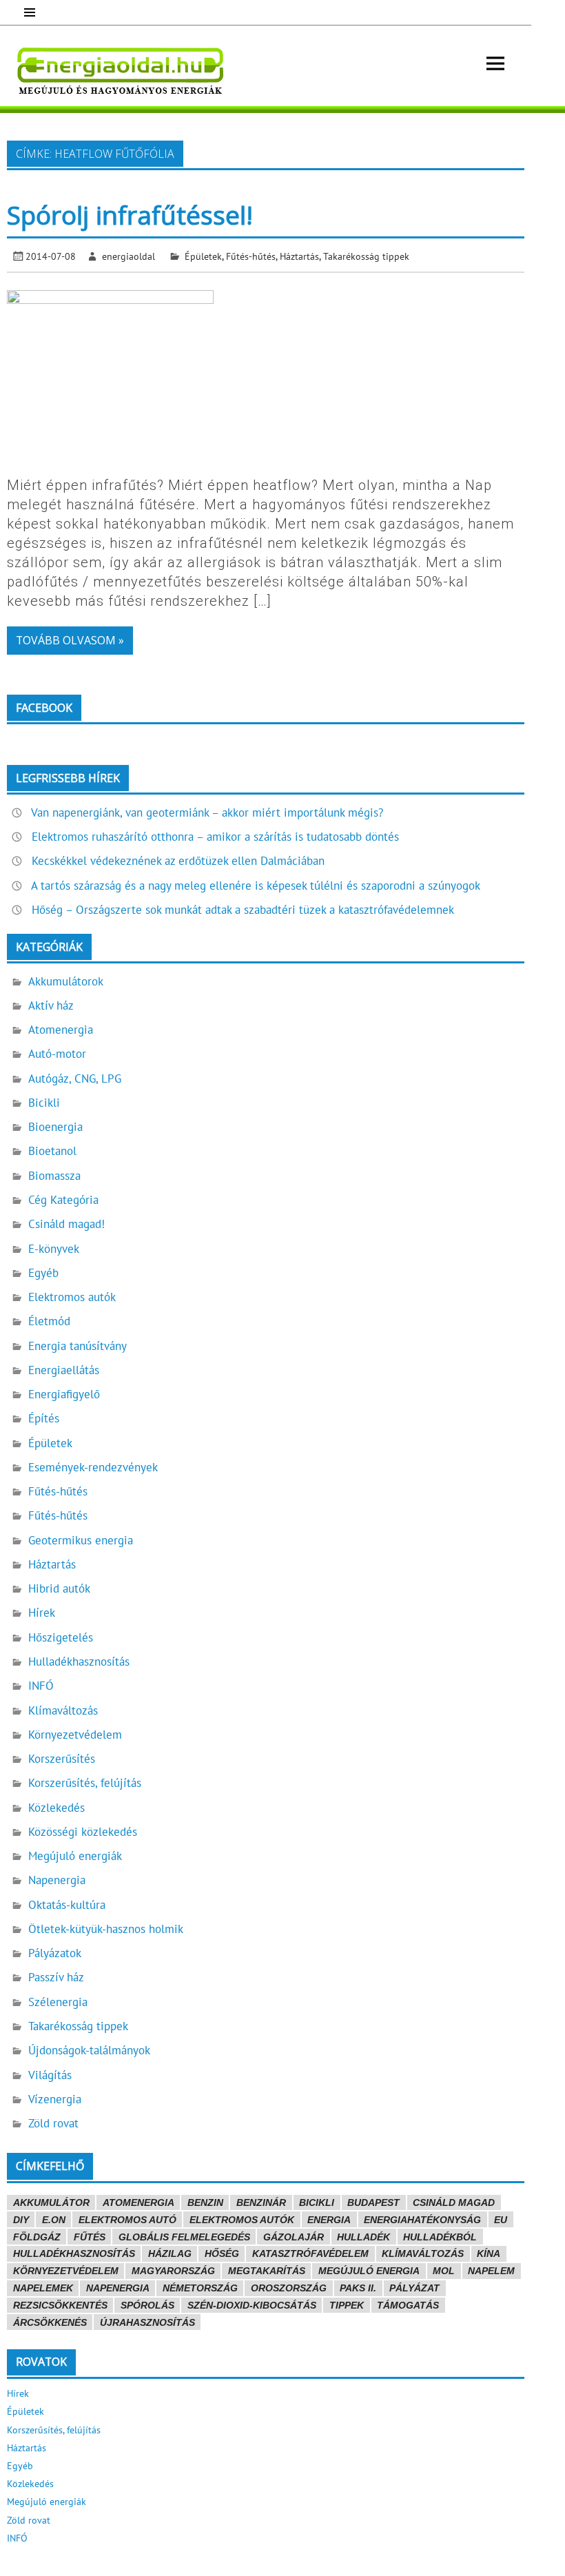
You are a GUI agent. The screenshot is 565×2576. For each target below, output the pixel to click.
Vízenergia (55, 2099)
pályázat (414, 2288)
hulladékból (440, 2237)
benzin (205, 2202)
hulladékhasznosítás (74, 2253)
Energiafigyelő (64, 1394)
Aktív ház (51, 1005)
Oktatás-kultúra (67, 1905)
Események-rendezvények (93, 1467)
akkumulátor (51, 2202)
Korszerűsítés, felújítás (85, 1783)
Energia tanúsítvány (78, 1346)
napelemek (43, 2288)
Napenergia (57, 1880)
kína (489, 2253)
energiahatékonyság (422, 2220)
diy (21, 2220)
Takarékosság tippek (366, 256)
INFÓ (41, 1686)
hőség (222, 2253)
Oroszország (289, 2288)
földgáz (37, 2237)
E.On (54, 2220)
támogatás (408, 2305)
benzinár (261, 2202)
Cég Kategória (63, 1200)
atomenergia (138, 2202)
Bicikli (44, 1103)
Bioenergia (55, 1127)
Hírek (42, 1613)
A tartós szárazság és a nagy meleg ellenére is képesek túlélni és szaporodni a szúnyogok (256, 886)
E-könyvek (54, 1249)
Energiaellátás (64, 1370)
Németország (200, 2288)
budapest (373, 2202)
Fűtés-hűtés (251, 256)
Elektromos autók (72, 1297)
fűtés (90, 2237)
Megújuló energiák (75, 1856)
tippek (347, 2305)
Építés (44, 1418)
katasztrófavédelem (310, 2253)
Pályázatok (55, 1953)
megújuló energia (369, 2271)
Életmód (49, 1321)
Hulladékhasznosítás (79, 1662)
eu (501, 2220)
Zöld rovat (53, 2123)
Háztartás (299, 256)
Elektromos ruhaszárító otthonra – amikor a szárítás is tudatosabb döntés (215, 837)
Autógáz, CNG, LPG (75, 1079)
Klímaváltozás (63, 1710)
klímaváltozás (423, 2253)
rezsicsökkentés (60, 2305)
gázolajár (294, 2237)
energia (329, 2220)
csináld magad (454, 2202)
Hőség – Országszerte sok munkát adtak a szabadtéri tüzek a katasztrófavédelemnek (243, 910)
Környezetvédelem (75, 1735)
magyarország (173, 2271)
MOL (444, 2271)
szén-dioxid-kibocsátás (252, 2305)
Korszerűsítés (62, 1759)
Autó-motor (57, 1054)
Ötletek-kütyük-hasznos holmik (106, 1929)
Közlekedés (56, 1808)
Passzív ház (56, 1977)
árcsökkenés (50, 2322)
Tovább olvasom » (70, 640)
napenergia (118, 2288)
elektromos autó (127, 2220)
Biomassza (54, 1176)
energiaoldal (129, 256)
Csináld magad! (66, 1224)
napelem (491, 2271)
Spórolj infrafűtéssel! (130, 215)
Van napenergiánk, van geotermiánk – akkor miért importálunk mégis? (207, 812)
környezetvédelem (66, 2271)
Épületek (203, 256)
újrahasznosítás (147, 2322)
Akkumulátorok (66, 981)
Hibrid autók (59, 1588)
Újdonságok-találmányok (89, 2050)
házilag (170, 2253)
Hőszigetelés (61, 1637)
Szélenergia (58, 2002)
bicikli (317, 2202)
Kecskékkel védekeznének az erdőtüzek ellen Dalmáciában (178, 861)
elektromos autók (242, 2220)
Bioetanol (52, 1151)
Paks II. (358, 2288)
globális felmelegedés (184, 2237)
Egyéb (43, 1273)
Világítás (50, 2075)
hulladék (363, 2237)
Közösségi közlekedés (83, 1832)
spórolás (147, 2305)
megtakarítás (267, 2271)
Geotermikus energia (81, 1540)
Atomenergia (61, 1030)
